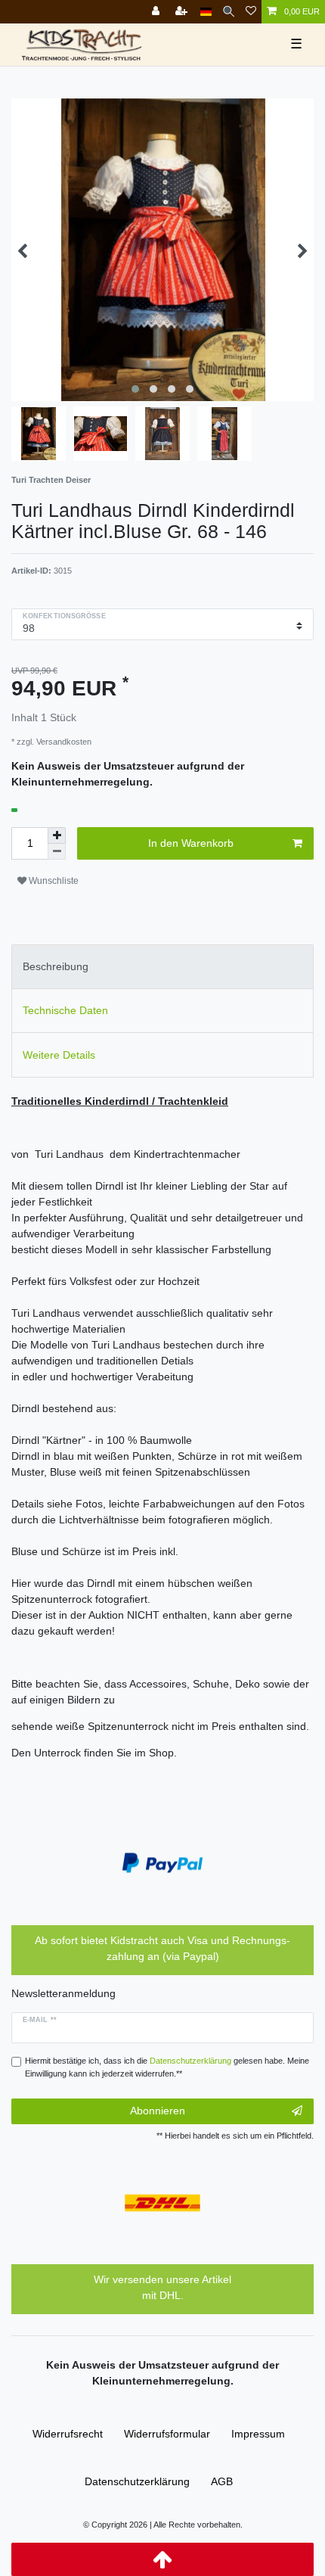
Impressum (258, 2434)
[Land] (206, 12)
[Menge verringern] (57, 852)
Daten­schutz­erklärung (137, 2481)
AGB (222, 2481)
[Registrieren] (183, 12)
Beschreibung (56, 966)
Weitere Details (59, 1055)
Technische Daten (65, 1010)
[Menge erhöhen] (57, 835)
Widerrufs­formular (167, 2434)
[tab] (162, 967)
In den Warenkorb (191, 843)
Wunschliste (53, 881)
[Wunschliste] (251, 12)
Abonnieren (158, 2111)
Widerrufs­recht (68, 2434)
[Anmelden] (157, 12)
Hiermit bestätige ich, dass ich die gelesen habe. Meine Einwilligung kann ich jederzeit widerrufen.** (167, 2067)
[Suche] (229, 12)
